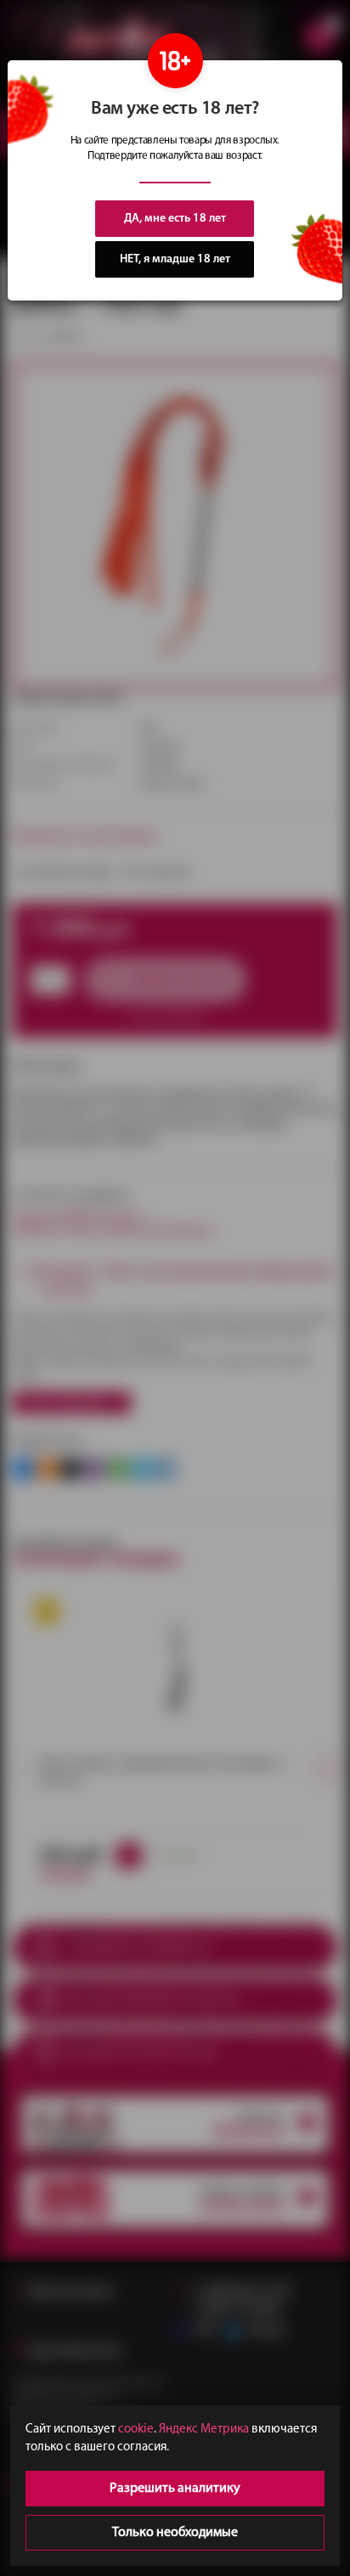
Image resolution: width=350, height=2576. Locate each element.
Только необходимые (175, 2533)
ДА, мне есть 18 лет (175, 219)
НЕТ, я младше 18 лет (175, 259)
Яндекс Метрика (204, 2430)
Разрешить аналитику (175, 2489)
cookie (136, 2430)
